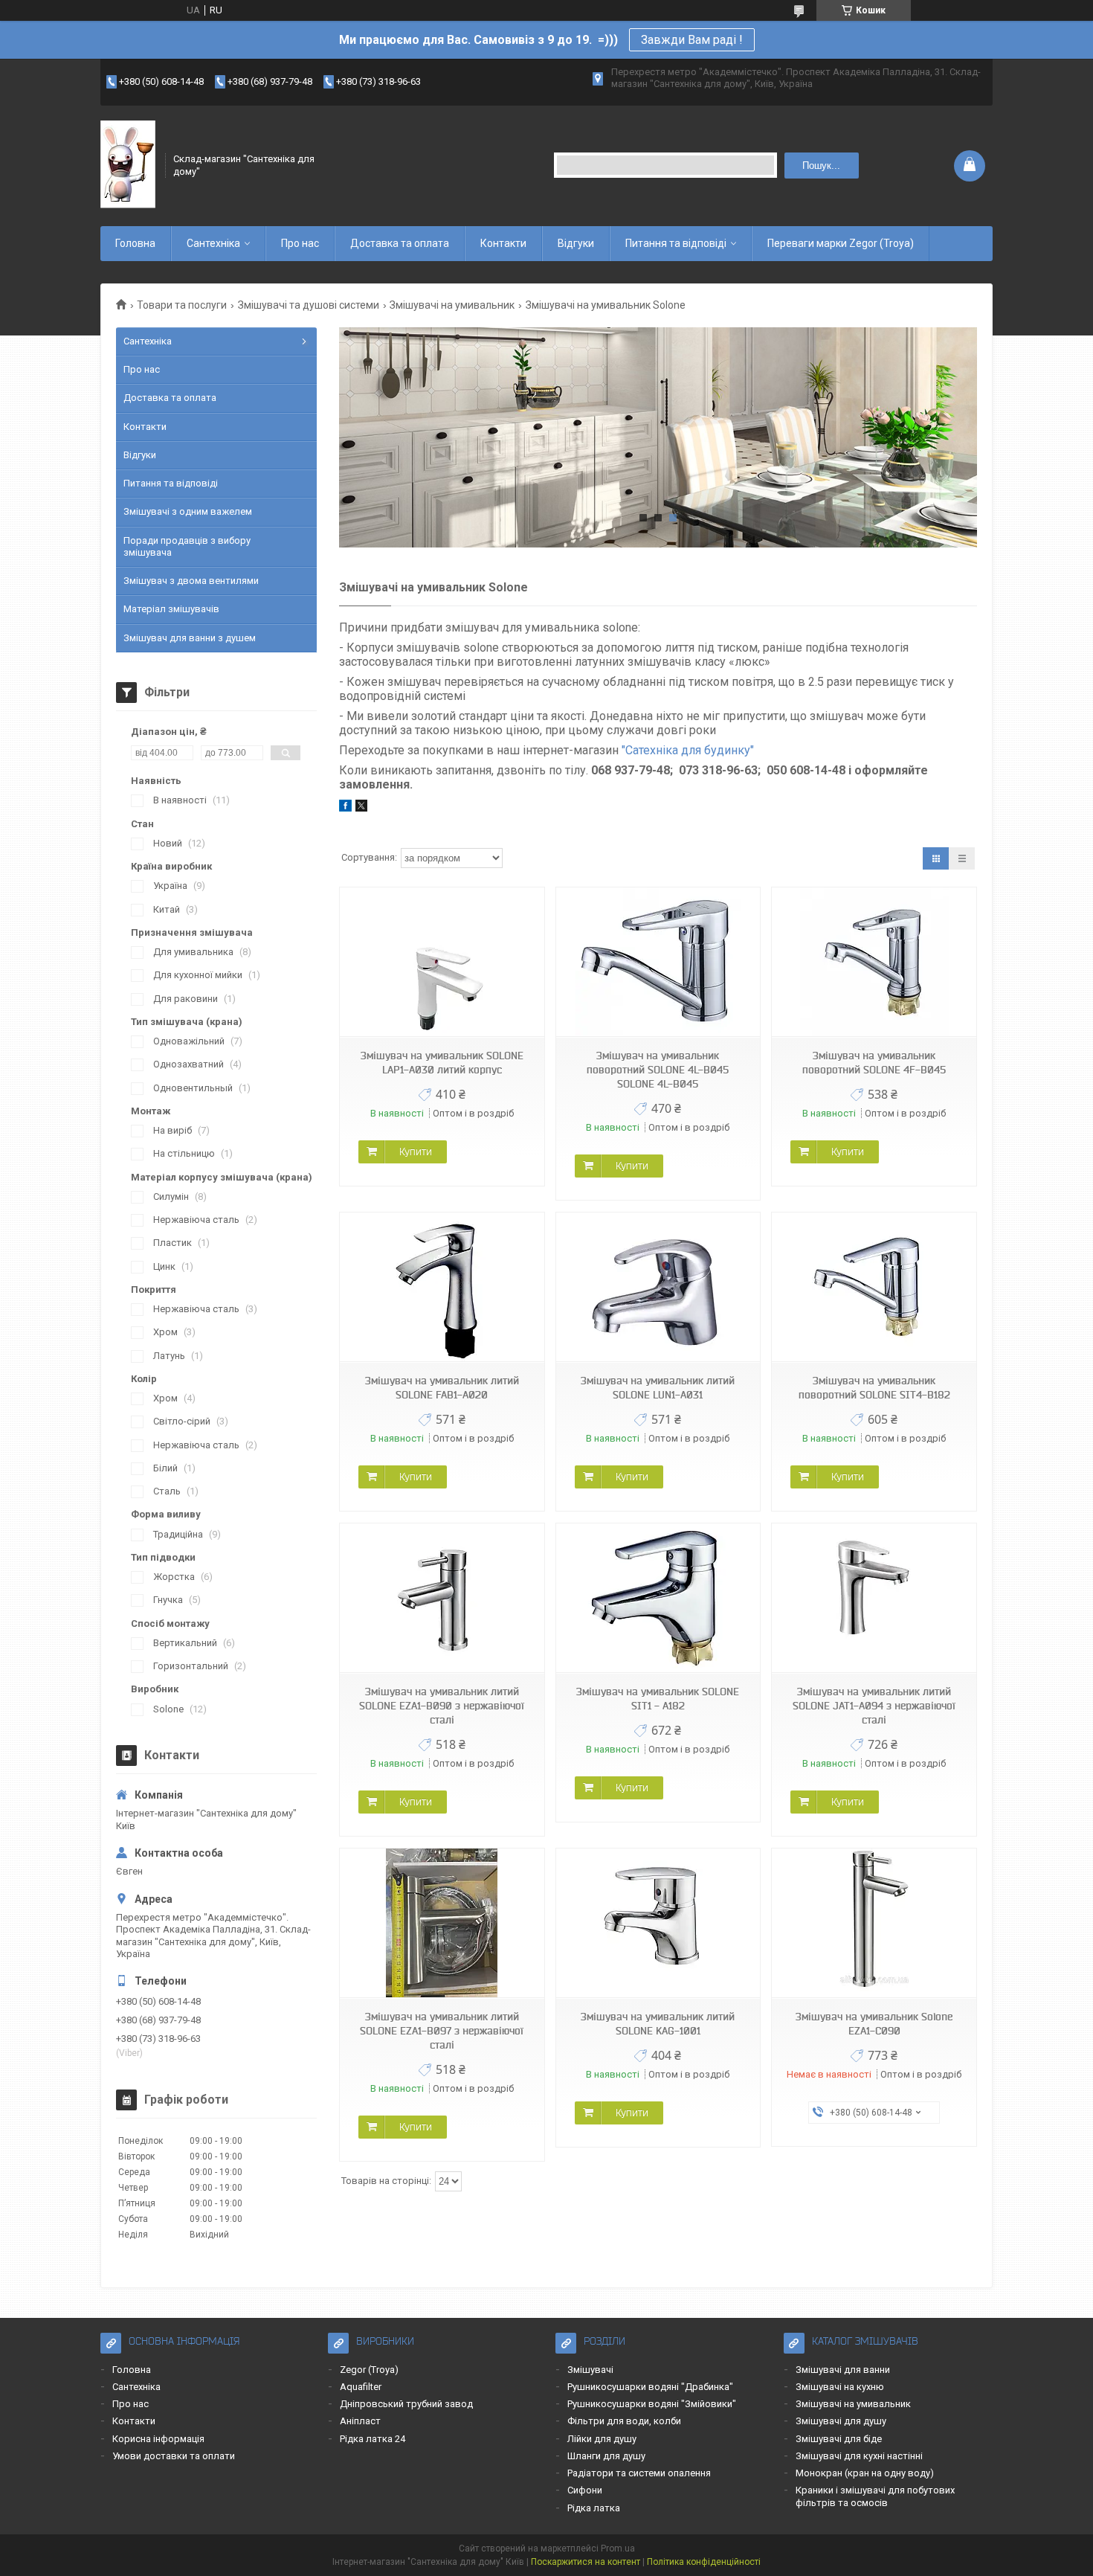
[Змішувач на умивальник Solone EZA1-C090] (874, 1923)
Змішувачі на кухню (840, 2387)
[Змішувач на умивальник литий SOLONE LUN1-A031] (658, 1287)
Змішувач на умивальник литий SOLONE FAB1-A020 (442, 1388)
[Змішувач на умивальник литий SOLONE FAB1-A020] (442, 1287)
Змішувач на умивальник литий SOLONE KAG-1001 (658, 2024)
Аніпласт (360, 2421)
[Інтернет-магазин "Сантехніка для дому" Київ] (128, 165)
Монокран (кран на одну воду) (865, 2473)
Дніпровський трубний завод (406, 2404)
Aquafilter (361, 2387)
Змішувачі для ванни (843, 2370)
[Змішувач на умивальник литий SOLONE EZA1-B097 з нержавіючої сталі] (442, 1923)
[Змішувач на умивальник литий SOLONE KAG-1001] (658, 1923)
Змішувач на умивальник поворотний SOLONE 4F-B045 (874, 1063)
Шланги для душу (606, 2456)
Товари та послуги (182, 305)
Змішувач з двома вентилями (191, 581)
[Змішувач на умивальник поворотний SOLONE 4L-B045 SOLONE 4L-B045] (658, 962)
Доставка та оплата (400, 243)
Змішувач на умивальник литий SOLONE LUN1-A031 (658, 1388)
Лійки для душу (602, 2439)
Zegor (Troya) (369, 2370)
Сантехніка (213, 243)
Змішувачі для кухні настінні (859, 2456)
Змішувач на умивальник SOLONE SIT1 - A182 (658, 1699)
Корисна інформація (158, 2439)
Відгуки (576, 243)
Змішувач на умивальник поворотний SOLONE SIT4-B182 (874, 1388)
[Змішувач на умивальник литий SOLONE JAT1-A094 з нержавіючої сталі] (874, 1598)
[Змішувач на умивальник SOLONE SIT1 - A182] (658, 1598)
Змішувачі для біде (839, 2439)
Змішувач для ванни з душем (190, 638)
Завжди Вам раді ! (692, 40)
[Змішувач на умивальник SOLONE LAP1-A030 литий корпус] (442, 962)
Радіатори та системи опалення (639, 2473)
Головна (135, 243)
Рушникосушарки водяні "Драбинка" (650, 2387)
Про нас (300, 243)
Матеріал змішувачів (171, 609)
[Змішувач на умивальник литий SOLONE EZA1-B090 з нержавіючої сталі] (442, 1598)
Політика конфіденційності (704, 2562)
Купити (416, 1152)
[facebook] (345, 808)
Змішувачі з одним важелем (188, 511)
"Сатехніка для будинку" (688, 750)
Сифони (585, 2490)
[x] (361, 808)
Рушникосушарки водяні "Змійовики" (652, 2404)
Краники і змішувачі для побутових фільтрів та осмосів (875, 2496)
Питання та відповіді (676, 243)
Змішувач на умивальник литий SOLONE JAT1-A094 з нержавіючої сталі (874, 1706)
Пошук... (821, 166)
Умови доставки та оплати (174, 2456)
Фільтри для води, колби (624, 2421)
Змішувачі (590, 2370)
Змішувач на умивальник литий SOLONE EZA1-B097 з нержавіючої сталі (442, 2031)
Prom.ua (618, 2548)
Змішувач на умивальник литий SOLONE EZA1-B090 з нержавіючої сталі (442, 1706)
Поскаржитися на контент (586, 2562)
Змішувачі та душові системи (309, 305)
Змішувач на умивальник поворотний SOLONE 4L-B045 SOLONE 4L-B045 (658, 1070)
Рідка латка (594, 2508)
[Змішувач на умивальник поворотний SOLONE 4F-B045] (874, 962)
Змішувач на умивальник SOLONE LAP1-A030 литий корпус (442, 1063)
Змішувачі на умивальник (452, 305)
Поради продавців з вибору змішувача (187, 546)
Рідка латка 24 (373, 2439)
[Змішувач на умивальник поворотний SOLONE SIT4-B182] (874, 1287)
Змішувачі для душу (841, 2421)
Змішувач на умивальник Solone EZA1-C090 (874, 2024)
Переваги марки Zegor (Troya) (841, 243)
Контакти (503, 243)
